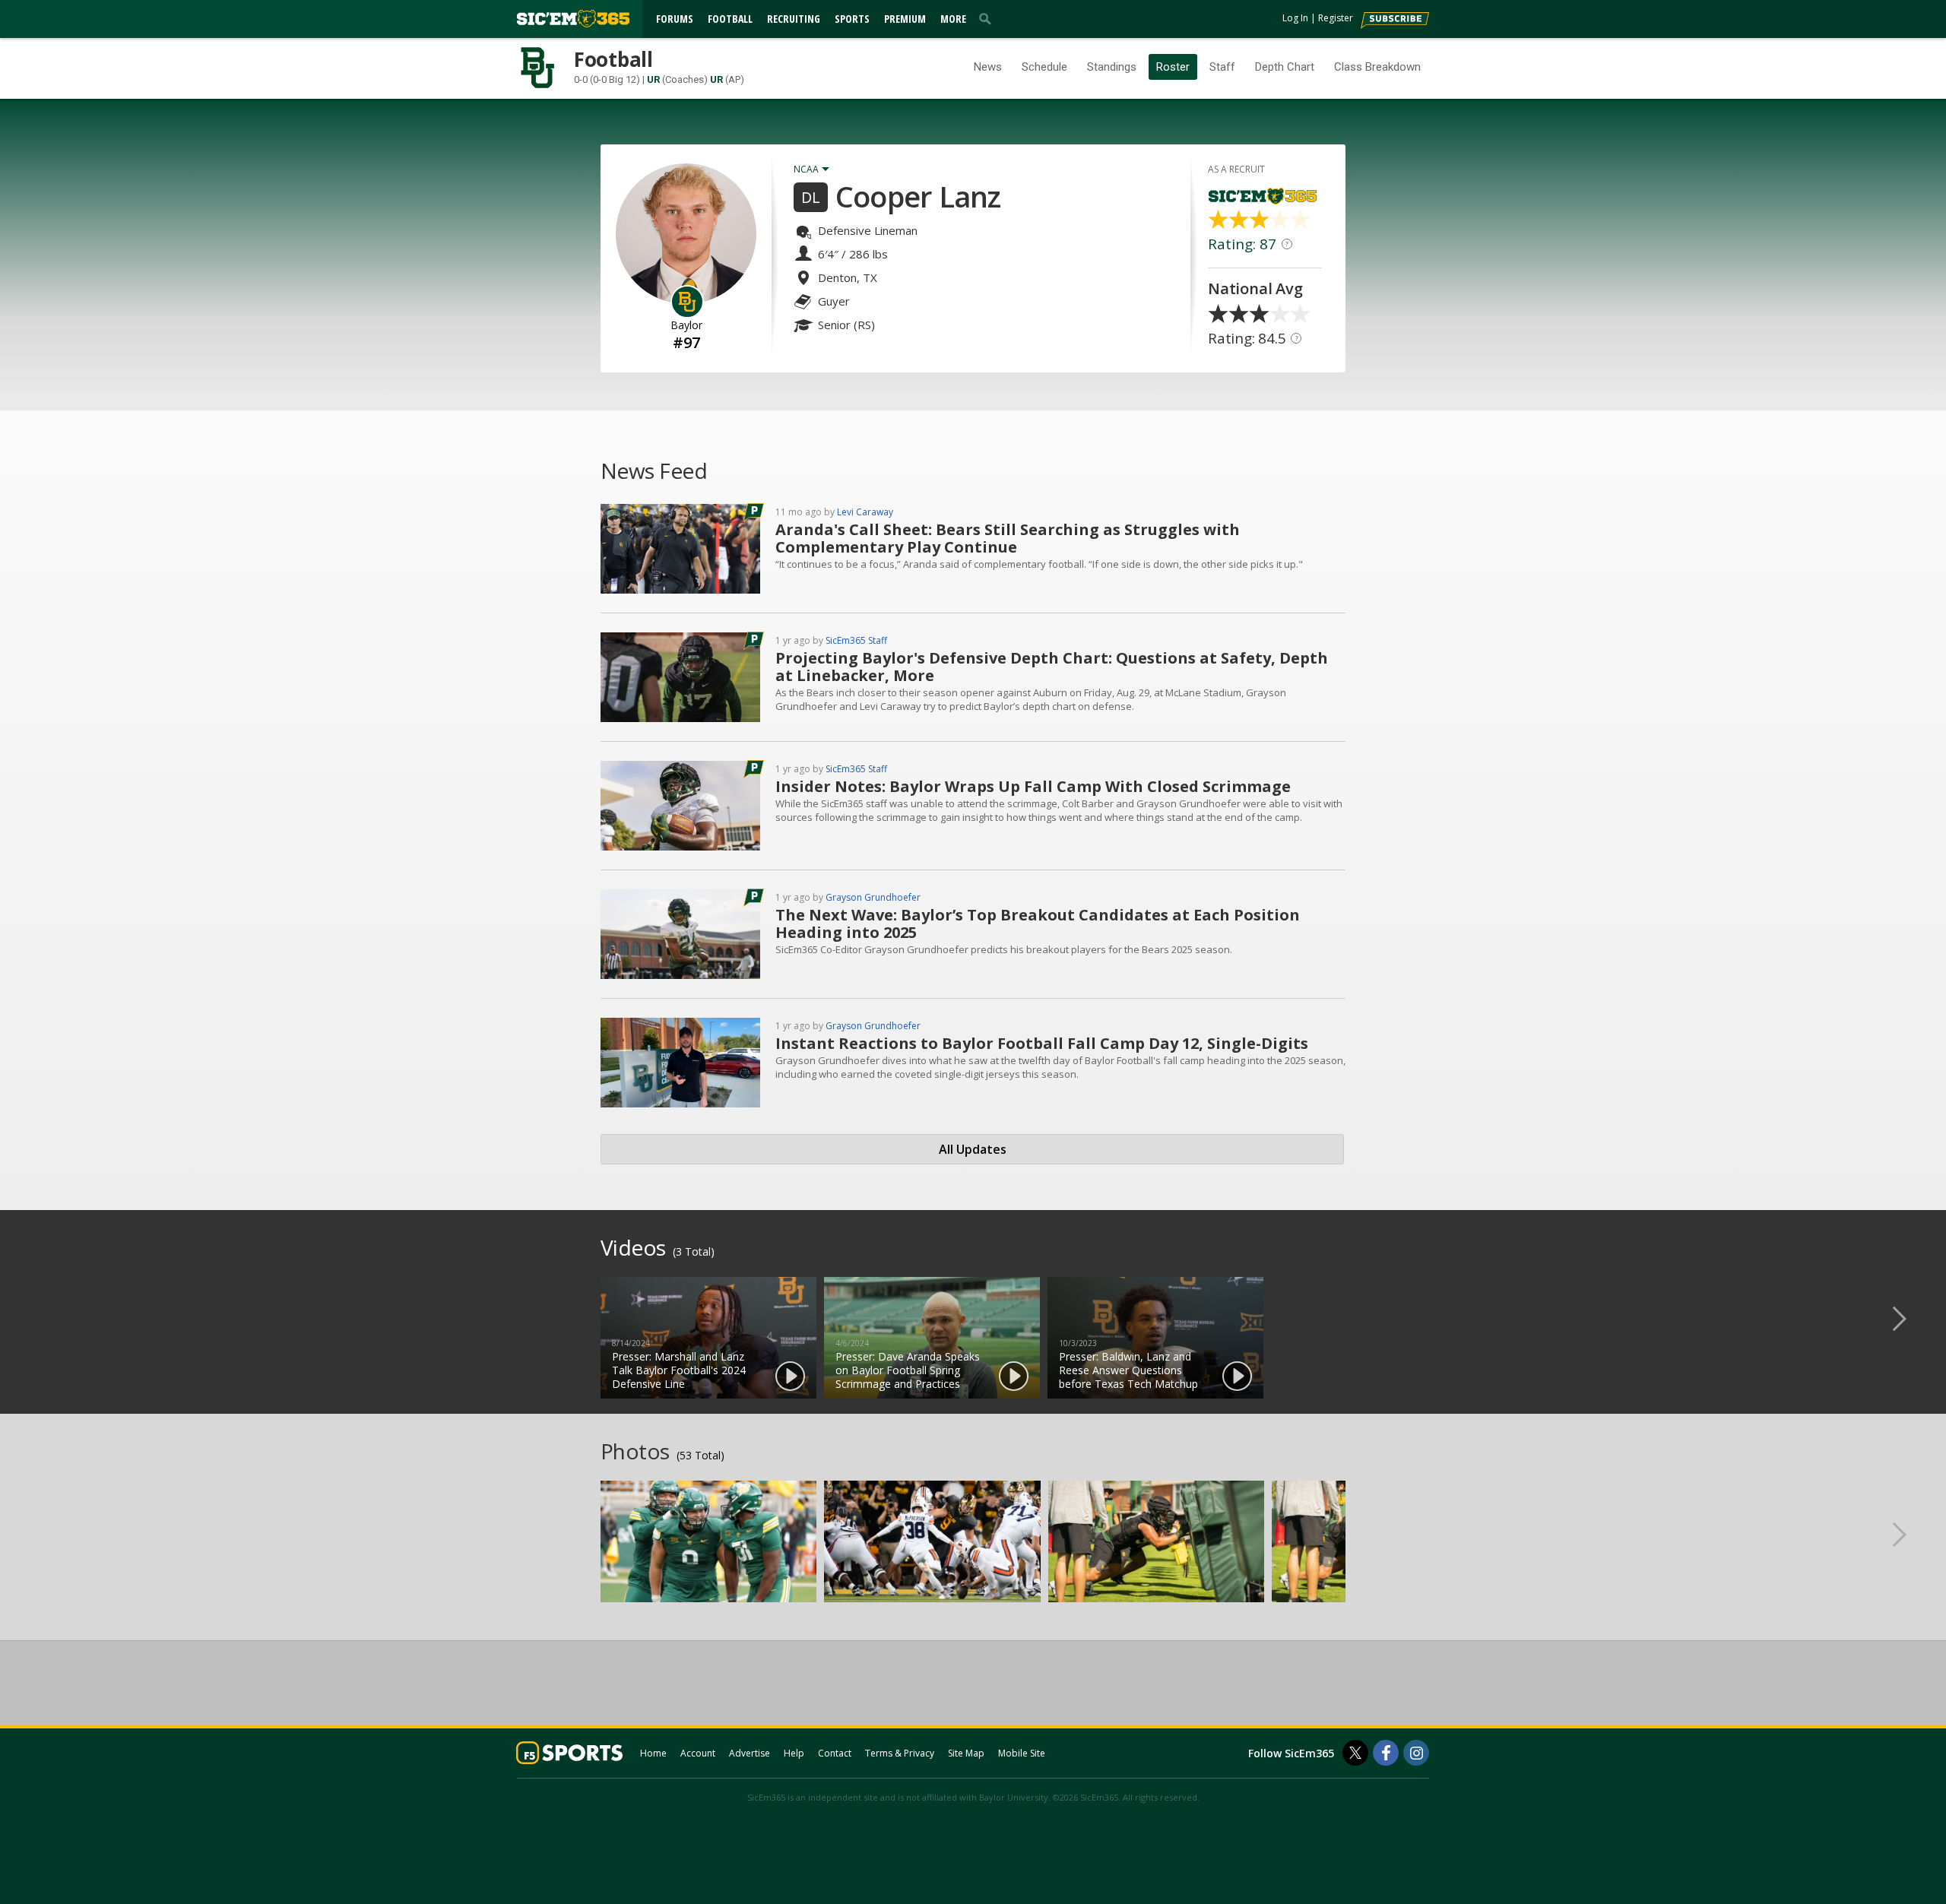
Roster (1173, 67)
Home (653, 1753)
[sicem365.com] (573, 19)
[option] (708, 1338)
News (988, 67)
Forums (675, 19)
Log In (1295, 18)
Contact (835, 1753)
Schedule (1044, 67)
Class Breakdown (1377, 67)
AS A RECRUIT (1236, 169)
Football (730, 19)
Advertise (750, 1753)
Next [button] (1912, 1318)
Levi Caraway (865, 512)
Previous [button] (34, 1318)
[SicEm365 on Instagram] (1416, 1753)
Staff (1222, 67)
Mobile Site (1022, 1753)
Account (698, 1753)
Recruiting (794, 19)
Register (1336, 18)
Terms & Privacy (900, 1753)
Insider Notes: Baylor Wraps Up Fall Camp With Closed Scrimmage (1033, 786)
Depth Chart (1285, 67)
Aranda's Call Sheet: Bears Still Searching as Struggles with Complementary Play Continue (1008, 538)
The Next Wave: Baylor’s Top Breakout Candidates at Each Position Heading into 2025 (1038, 923)
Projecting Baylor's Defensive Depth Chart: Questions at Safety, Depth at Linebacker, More (1052, 667)
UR (653, 79)
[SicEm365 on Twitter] (1355, 1753)
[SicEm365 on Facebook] (1386, 1753)
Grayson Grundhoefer (873, 897)
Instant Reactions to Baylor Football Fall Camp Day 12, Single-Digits (1042, 1043)
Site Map (966, 1753)
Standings (1112, 67)
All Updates (973, 1149)
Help (794, 1753)
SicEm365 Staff (856, 640)
